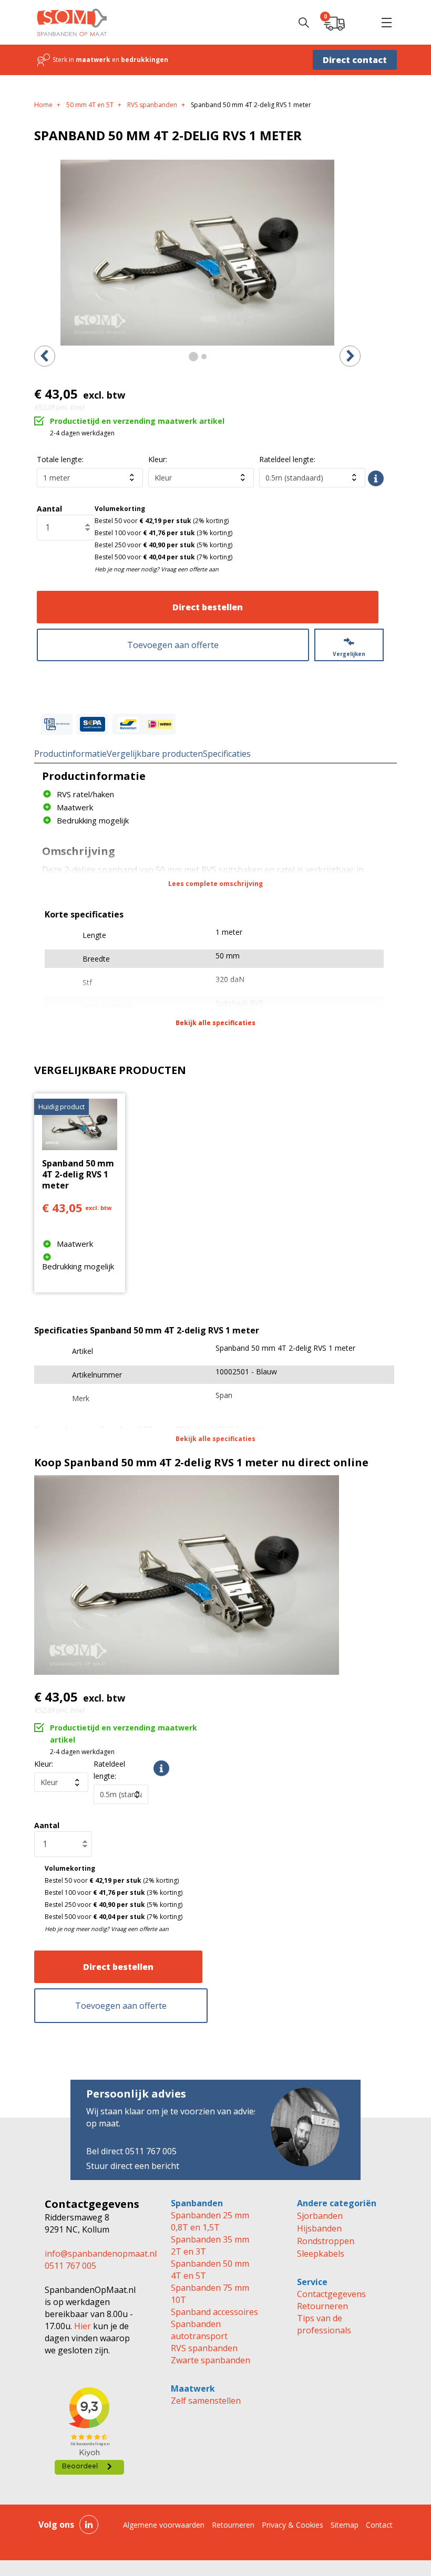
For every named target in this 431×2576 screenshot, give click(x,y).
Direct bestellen (208, 607)
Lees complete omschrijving (215, 884)
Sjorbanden (320, 2216)
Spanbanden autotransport (199, 2330)
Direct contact (355, 60)
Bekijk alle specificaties (215, 1023)
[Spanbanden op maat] (72, 22)
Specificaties (227, 754)
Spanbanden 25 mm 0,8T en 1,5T (210, 2221)
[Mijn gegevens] (360, 23)
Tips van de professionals (324, 2324)
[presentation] (45, 356)
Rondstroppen (326, 2241)
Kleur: (158, 459)
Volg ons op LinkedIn (89, 2525)
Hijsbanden (319, 2228)
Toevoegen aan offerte (173, 645)
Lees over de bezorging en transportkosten (376, 478)
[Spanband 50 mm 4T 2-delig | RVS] (197, 253)
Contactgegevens (331, 2294)
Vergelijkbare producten (155, 754)
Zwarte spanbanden (211, 2360)
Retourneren (322, 2306)
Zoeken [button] (304, 23)
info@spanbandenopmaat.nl (101, 2254)
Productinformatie (70, 754)
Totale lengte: (60, 459)
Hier (81, 2326)
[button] (386, 23)
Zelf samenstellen (206, 2401)
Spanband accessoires (214, 2312)
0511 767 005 (70, 2266)
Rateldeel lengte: (287, 459)
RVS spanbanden (204, 2348)
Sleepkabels (321, 2254)
